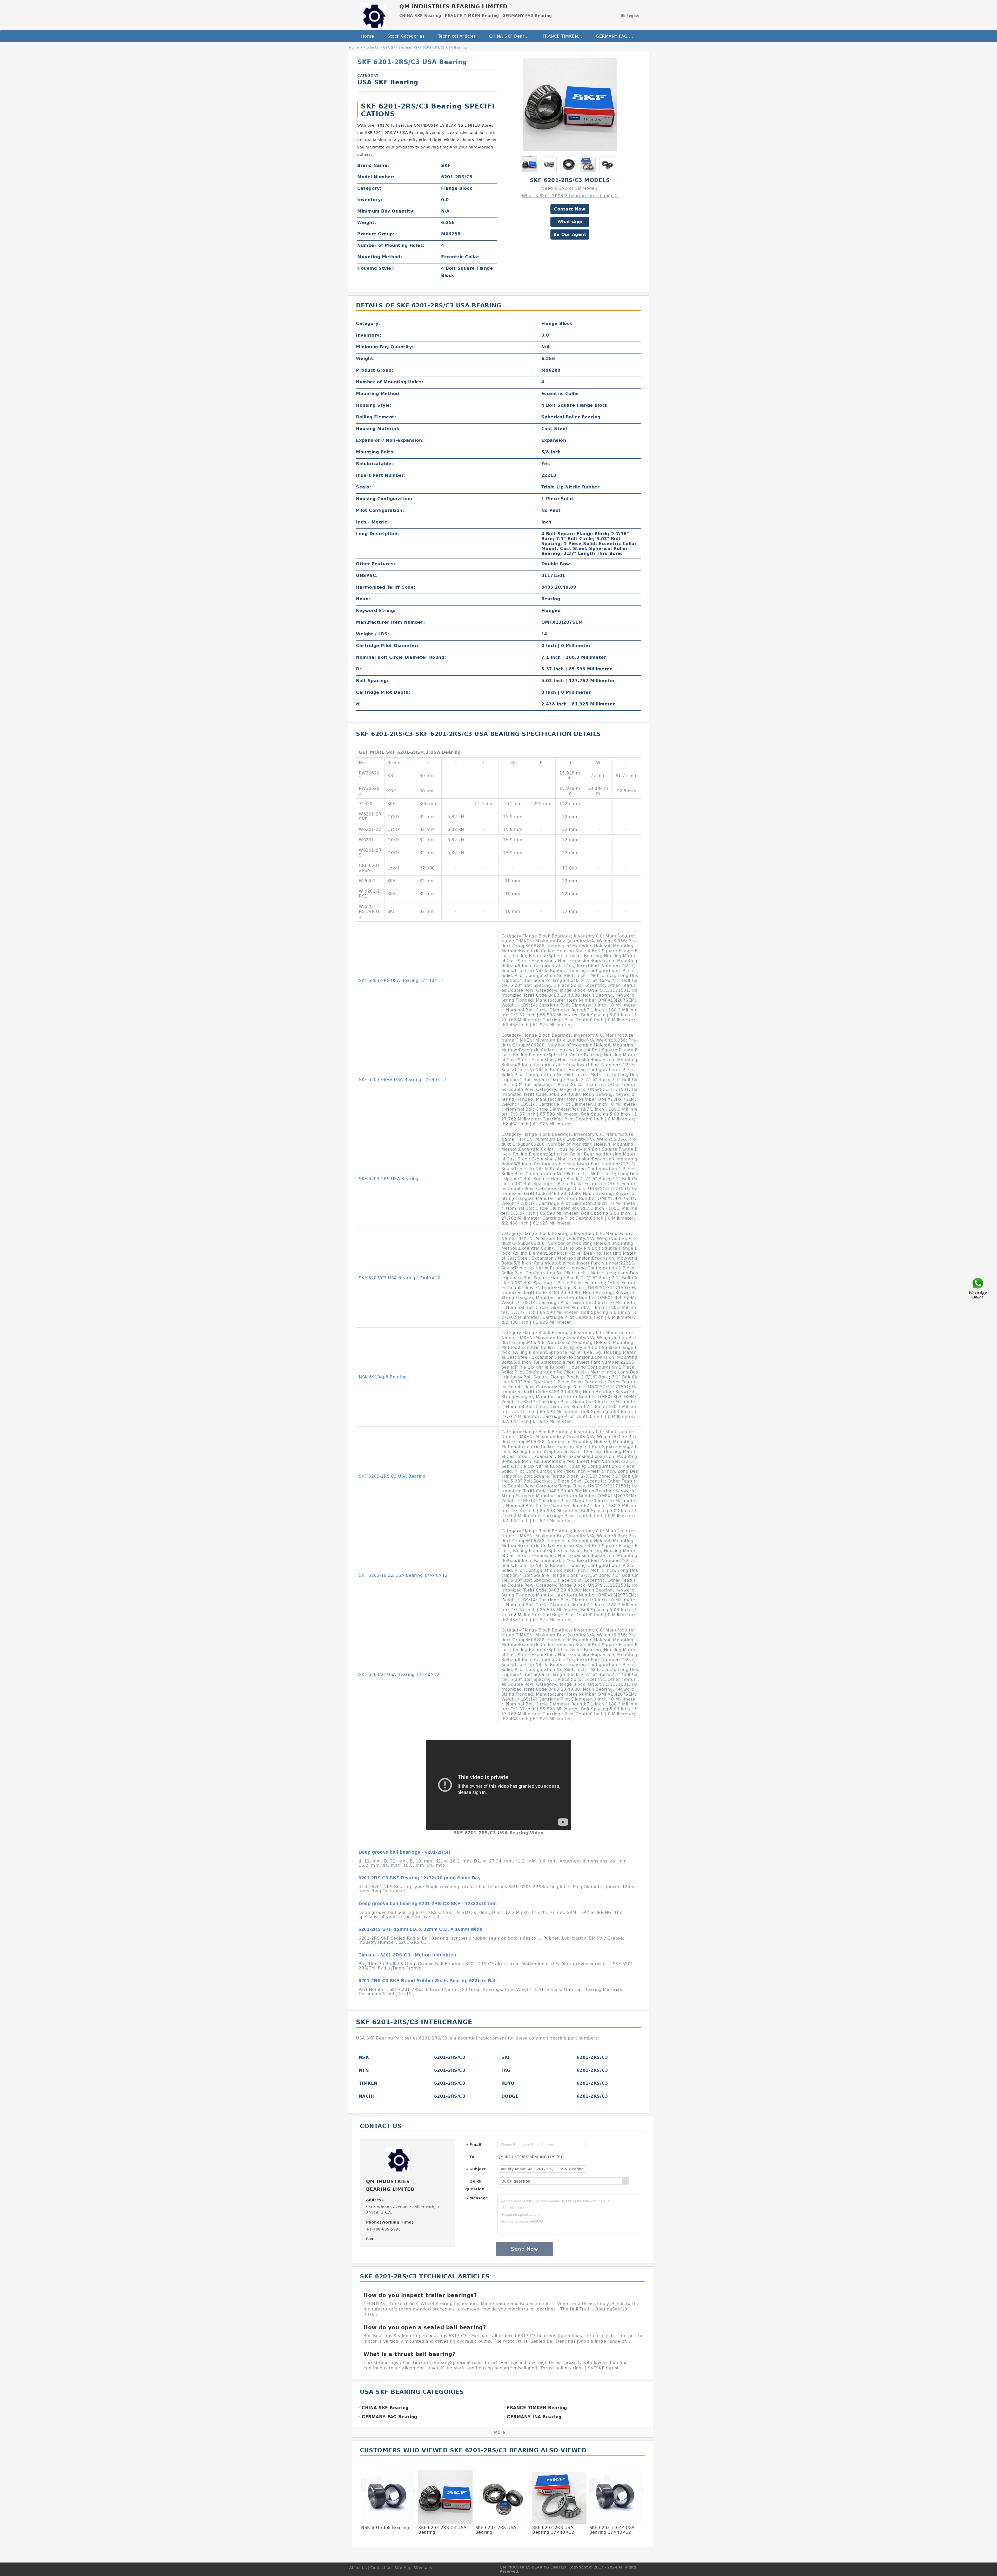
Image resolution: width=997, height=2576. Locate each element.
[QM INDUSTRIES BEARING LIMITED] (373, 14)
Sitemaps (423, 2568)
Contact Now (570, 209)
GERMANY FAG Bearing (619, 36)
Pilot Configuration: (380, 510)
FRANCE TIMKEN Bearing (566, 36)
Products (371, 47)
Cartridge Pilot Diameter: (387, 646)
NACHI (366, 2096)
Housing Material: (378, 429)
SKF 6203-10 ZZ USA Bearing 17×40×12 (403, 1575)
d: (358, 704)
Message (477, 2198)
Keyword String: (376, 611)
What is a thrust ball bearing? (409, 2354)
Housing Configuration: (384, 499)
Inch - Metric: (372, 522)
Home (368, 36)
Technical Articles (457, 36)
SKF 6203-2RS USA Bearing (389, 1179)
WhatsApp (570, 222)
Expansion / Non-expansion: (390, 440)
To (472, 2157)
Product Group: (376, 234)
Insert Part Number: (381, 475)
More (500, 2432)
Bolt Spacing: (372, 681)
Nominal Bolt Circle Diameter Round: (401, 657)
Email (474, 2145)
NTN (364, 2070)
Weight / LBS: (373, 634)
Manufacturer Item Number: (390, 622)
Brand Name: (373, 165)
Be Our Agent (570, 235)
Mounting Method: (380, 257)
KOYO (508, 2083)
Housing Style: (375, 268)
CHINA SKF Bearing (510, 36)
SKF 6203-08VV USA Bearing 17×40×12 (402, 1080)
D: (359, 669)
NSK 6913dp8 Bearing (383, 1377)
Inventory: (370, 200)
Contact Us (381, 2568)
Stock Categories (406, 36)
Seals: (363, 487)
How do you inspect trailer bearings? (420, 2295)
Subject (476, 2169)
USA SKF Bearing (397, 47)
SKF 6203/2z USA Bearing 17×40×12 (399, 1674)
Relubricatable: (375, 464)
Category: (369, 188)
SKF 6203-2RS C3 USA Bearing (392, 1476)
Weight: (367, 223)
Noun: (363, 599)
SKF (506, 2057)
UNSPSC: (367, 576)
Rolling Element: (376, 417)
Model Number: (376, 177)
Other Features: (376, 564)
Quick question (475, 2185)
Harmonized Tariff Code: (386, 587)
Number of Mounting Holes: (391, 245)
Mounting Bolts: (375, 452)
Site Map (403, 2568)
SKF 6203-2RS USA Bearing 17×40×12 (401, 980)
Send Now (524, 2249)
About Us (358, 2568)
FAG (506, 2070)
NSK (364, 2057)
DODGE (510, 2096)
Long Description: (378, 534)
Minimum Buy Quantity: (386, 211)
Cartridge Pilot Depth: (383, 692)
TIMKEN (368, 2083)
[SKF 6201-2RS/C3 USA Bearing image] (570, 104)
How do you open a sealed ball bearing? (425, 2327)
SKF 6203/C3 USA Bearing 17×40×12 (399, 1278)
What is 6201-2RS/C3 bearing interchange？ (570, 196)
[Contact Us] (978, 1288)
